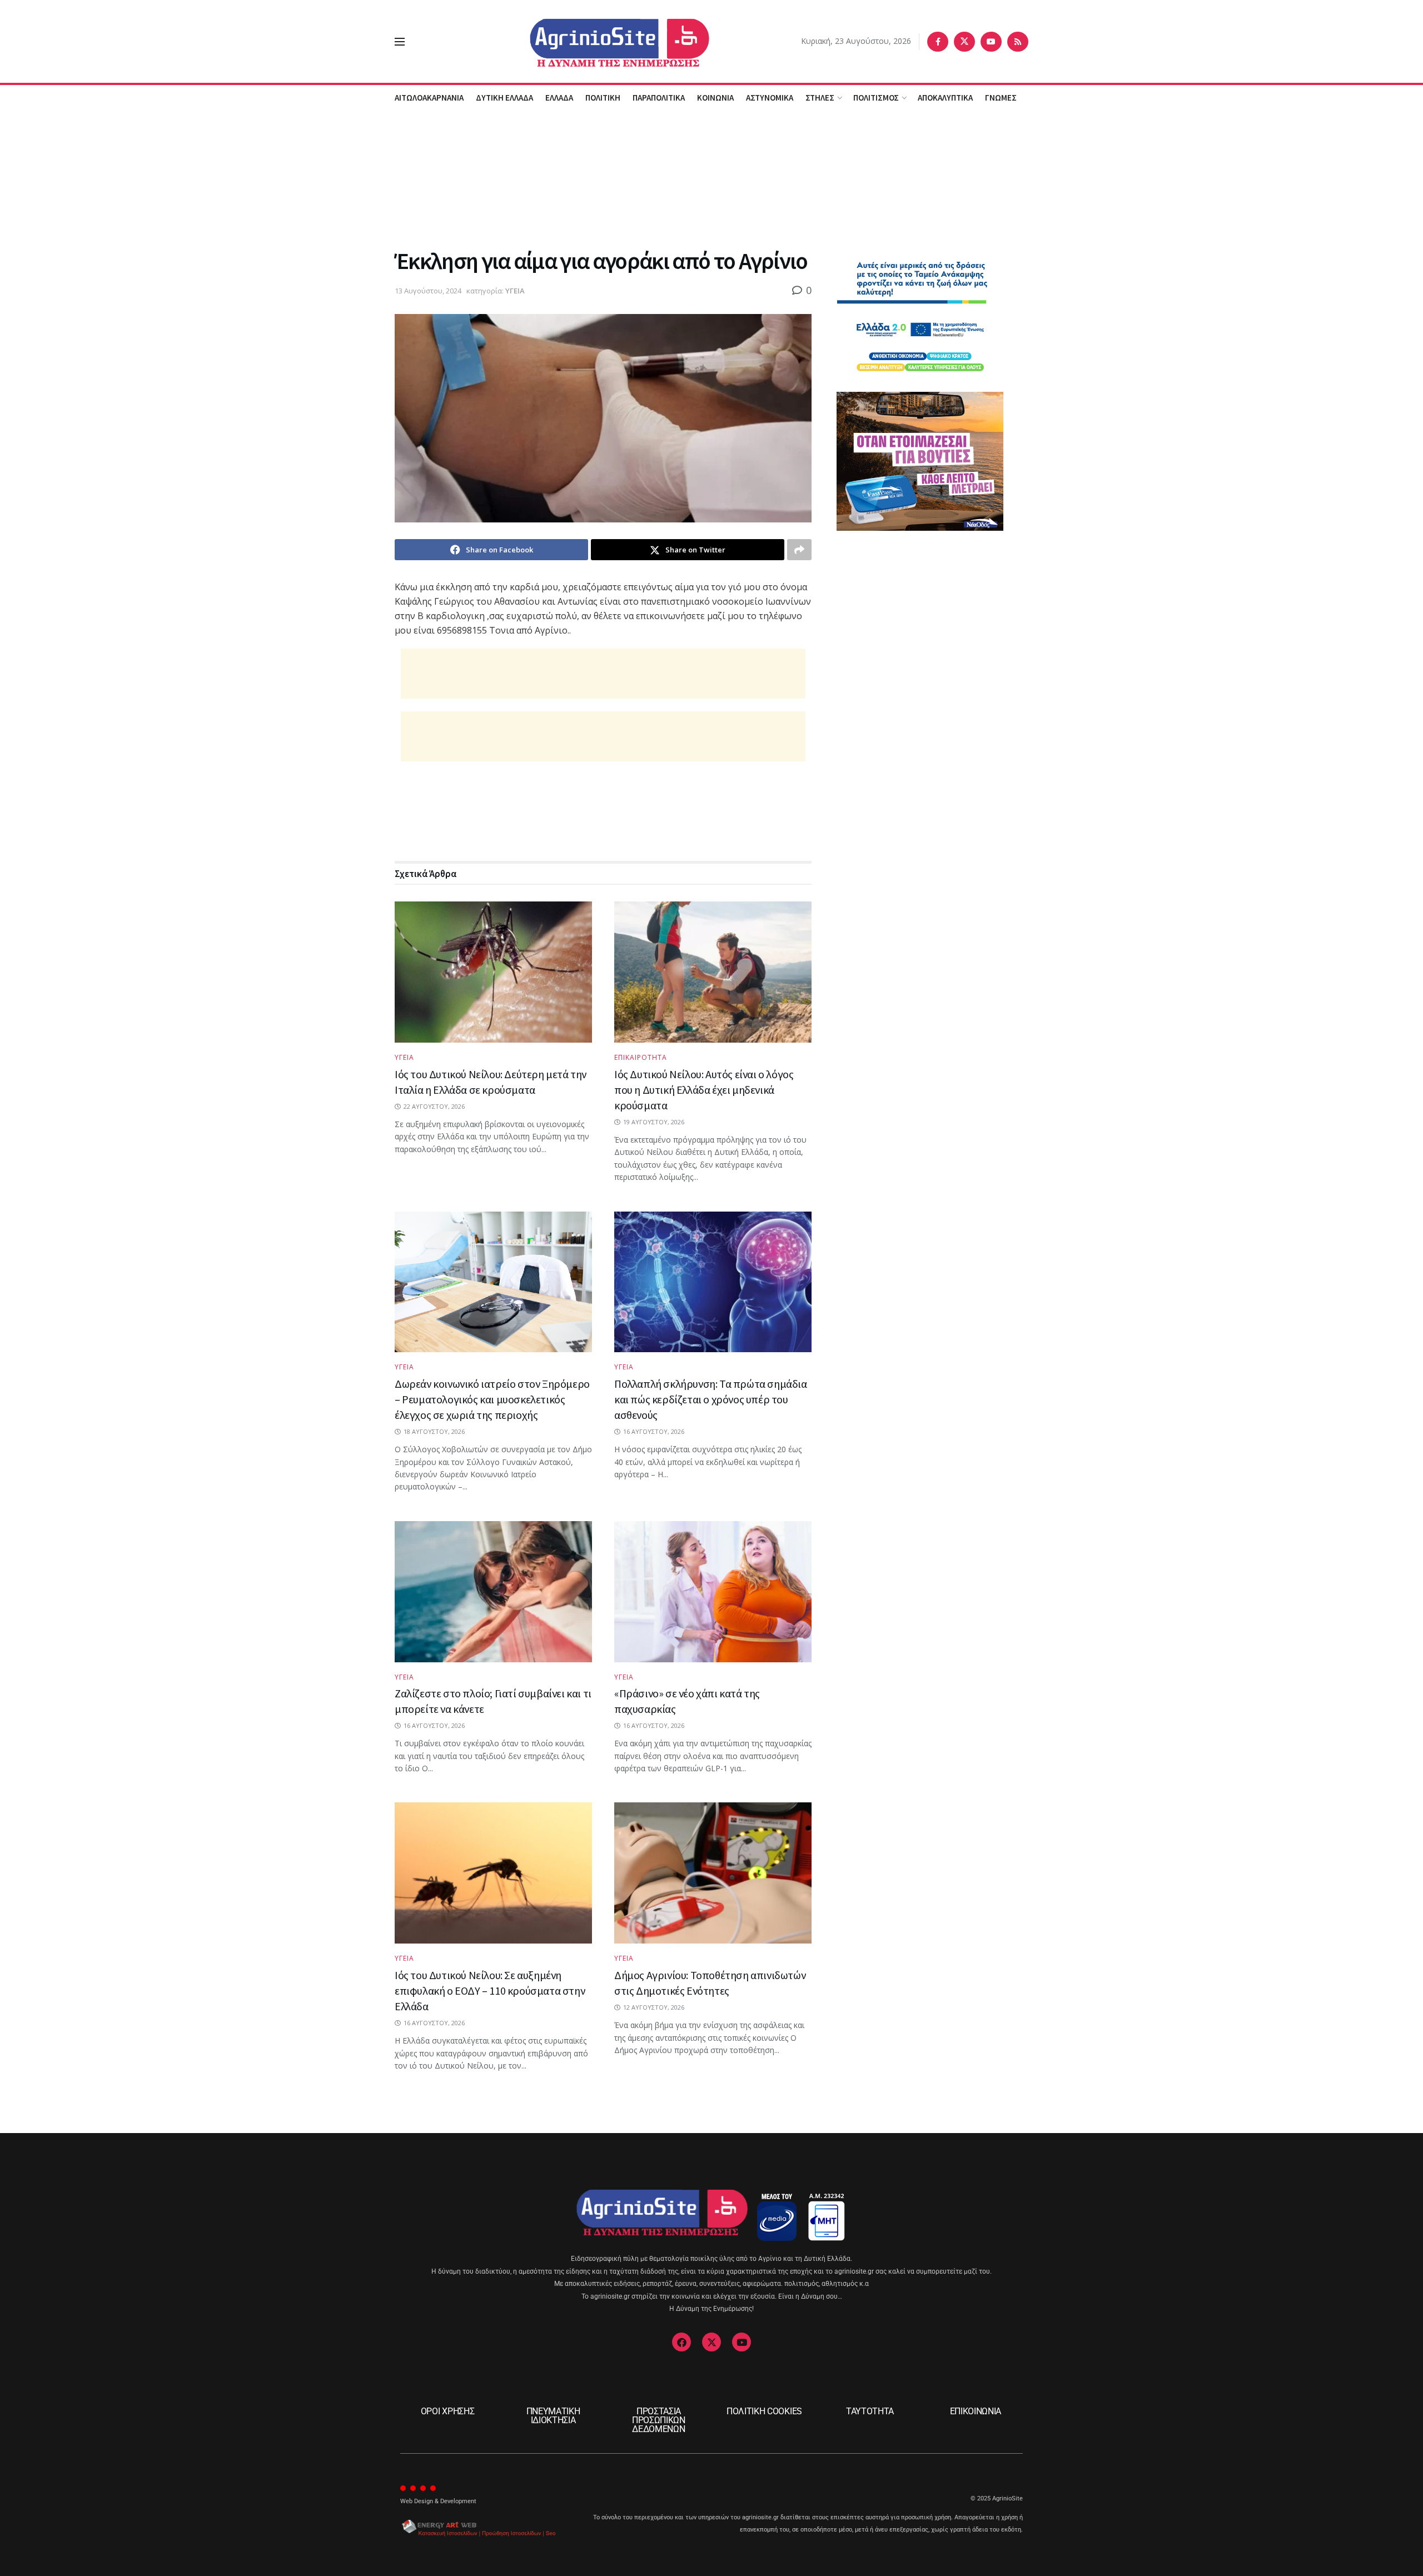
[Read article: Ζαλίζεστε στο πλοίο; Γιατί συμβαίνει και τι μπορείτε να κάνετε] (493, 1592)
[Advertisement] (711, 177)
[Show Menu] (400, 42)
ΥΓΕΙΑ (515, 291)
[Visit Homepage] (603, 41)
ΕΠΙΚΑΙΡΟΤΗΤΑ (641, 1058)
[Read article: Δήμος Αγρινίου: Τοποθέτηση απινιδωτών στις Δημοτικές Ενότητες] (713, 1873)
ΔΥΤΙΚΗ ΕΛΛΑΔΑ (504, 98)
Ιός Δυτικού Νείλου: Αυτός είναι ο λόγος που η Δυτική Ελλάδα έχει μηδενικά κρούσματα (704, 1090)
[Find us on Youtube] (991, 42)
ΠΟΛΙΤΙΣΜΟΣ (876, 98)
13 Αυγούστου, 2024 (428, 291)
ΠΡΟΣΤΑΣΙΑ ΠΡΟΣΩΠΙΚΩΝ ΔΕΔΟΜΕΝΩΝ (659, 2420)
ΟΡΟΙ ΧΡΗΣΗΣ (447, 2411)
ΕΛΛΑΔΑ (559, 98)
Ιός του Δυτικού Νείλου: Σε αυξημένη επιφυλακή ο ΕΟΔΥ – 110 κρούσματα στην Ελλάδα (490, 1990)
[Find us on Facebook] (938, 42)
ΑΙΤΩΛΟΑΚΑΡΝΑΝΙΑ (429, 98)
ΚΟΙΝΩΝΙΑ (715, 98)
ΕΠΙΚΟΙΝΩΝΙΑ (976, 2411)
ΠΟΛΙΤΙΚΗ (603, 98)
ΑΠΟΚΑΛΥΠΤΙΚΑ (945, 98)
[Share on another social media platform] (799, 550)
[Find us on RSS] (1018, 42)
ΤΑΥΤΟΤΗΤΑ (870, 2411)
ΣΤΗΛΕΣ (820, 98)
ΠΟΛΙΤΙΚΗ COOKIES (764, 2411)
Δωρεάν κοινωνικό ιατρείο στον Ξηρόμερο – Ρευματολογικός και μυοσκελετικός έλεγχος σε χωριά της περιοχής (492, 1399)
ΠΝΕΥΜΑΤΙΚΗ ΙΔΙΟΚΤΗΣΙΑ (553, 2416)
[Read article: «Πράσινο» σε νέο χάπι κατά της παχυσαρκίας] (713, 1592)
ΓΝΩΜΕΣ (1001, 98)
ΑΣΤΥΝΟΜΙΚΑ (770, 98)
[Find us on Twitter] (964, 42)
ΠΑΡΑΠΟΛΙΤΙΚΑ (659, 98)
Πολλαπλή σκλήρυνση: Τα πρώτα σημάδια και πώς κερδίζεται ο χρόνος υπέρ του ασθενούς (711, 1399)
